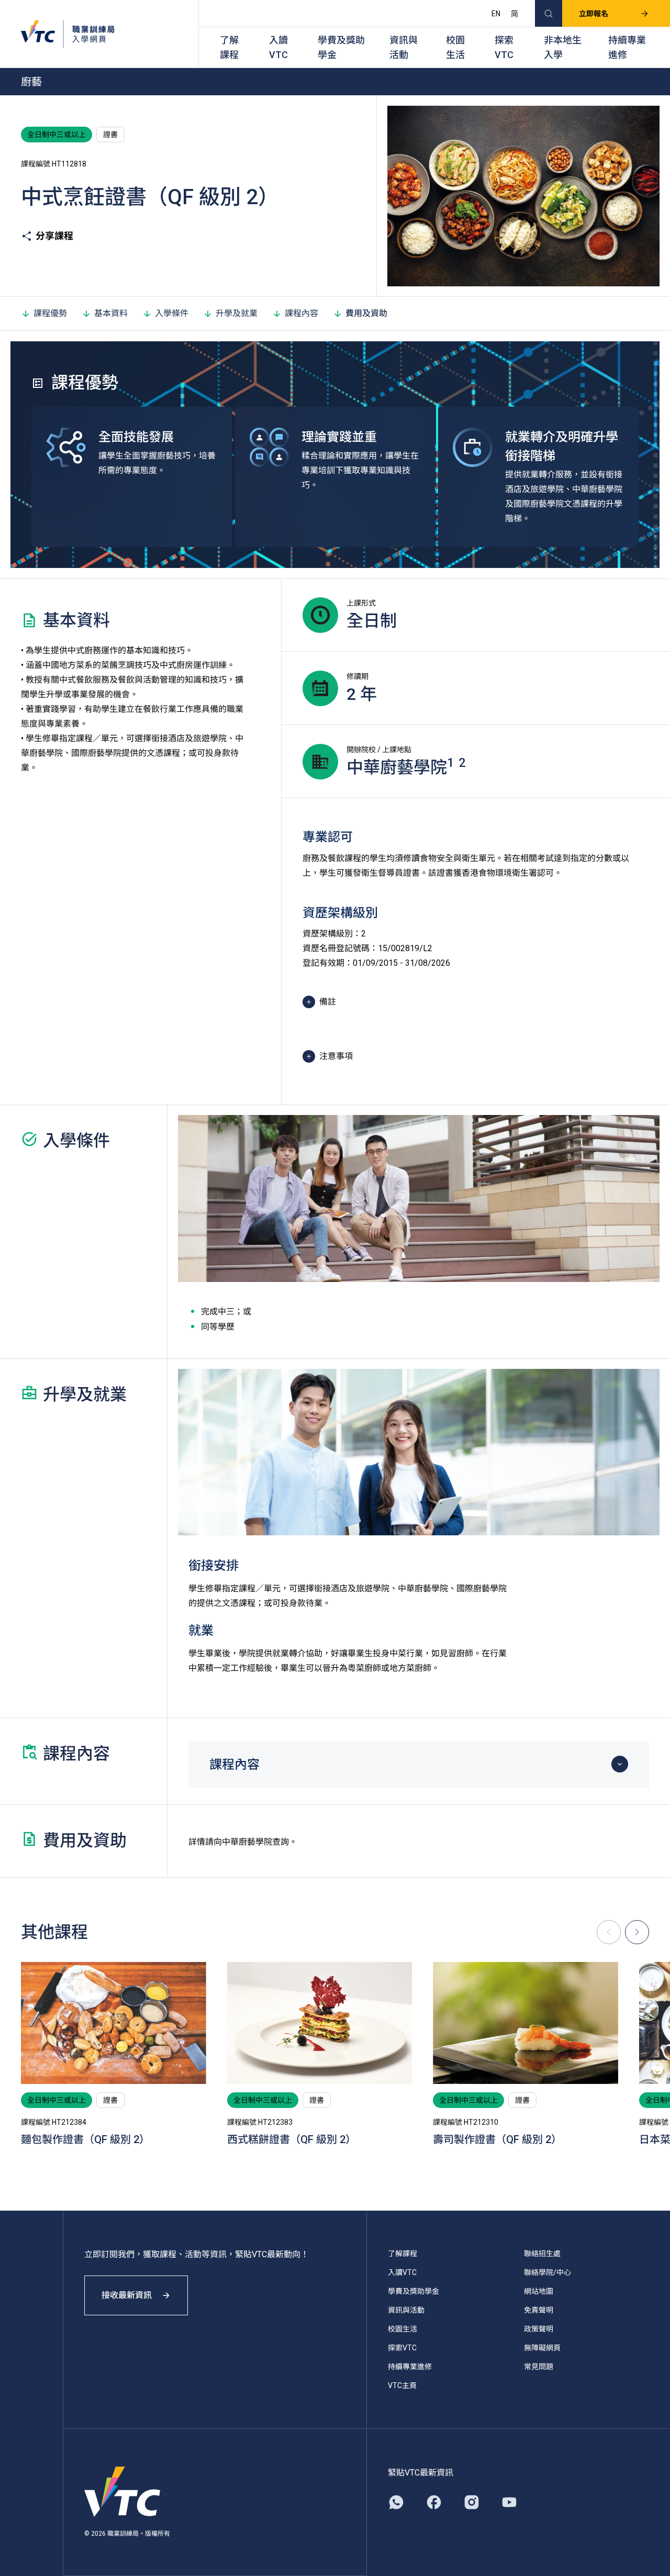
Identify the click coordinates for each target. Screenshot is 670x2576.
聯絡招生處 (542, 2254)
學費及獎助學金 (341, 47)
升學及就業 (237, 313)
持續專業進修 (627, 47)
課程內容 (301, 313)
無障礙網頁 (542, 2348)
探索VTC (504, 47)
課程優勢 (50, 313)
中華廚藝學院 (247, 1842)
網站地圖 (539, 2291)
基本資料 (111, 313)
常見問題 (539, 2367)
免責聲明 (539, 2310)
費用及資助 (366, 313)
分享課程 (54, 236)
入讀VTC (278, 47)
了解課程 (229, 47)
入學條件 (172, 313)
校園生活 (455, 47)
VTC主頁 (402, 2385)
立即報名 (594, 14)
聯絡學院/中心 (548, 2272)
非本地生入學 (563, 47)
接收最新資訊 (127, 2295)
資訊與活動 (404, 47)
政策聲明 (539, 2329)
